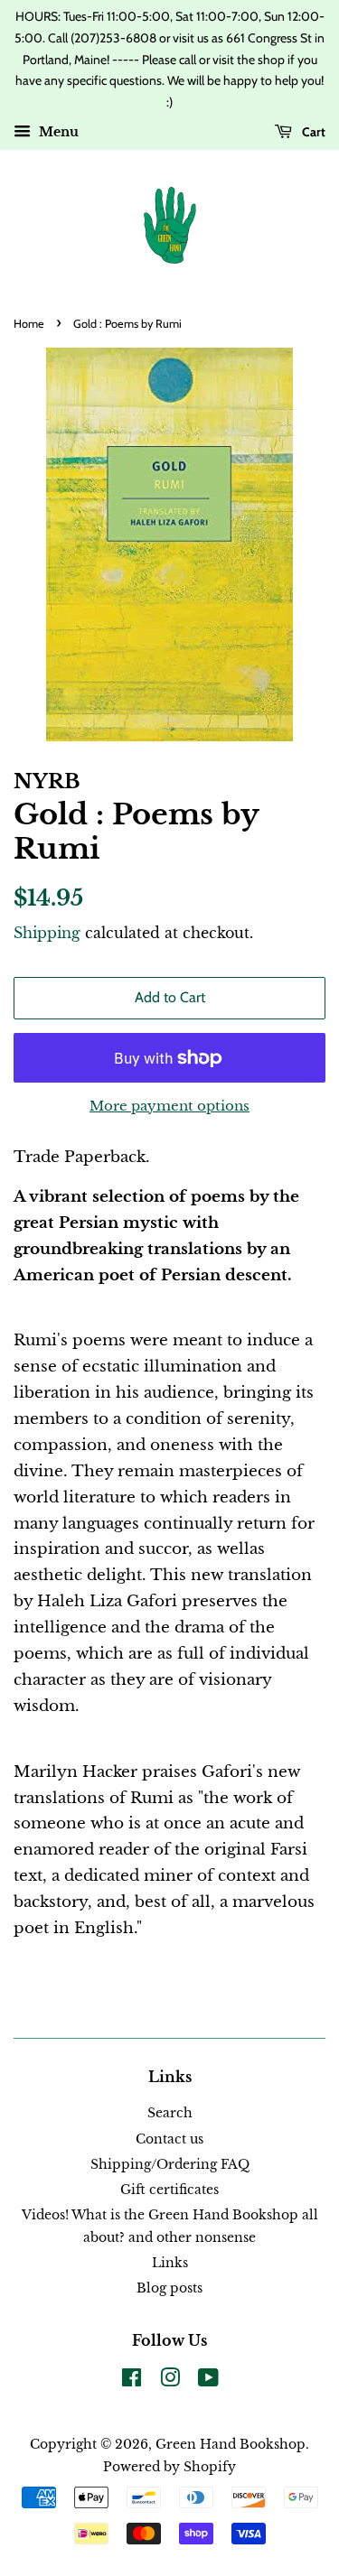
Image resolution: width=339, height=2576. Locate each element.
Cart (312, 132)
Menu (57, 132)
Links (170, 2263)
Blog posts (169, 2288)
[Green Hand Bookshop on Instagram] (170, 2381)
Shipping (47, 933)
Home (29, 324)
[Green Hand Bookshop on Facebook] (132, 2381)
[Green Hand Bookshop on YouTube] (208, 2381)
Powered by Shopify (169, 2467)
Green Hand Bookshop (231, 2444)
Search (170, 2113)
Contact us (169, 2139)
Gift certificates (169, 2190)
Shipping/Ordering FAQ (170, 2164)
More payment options (169, 1106)
